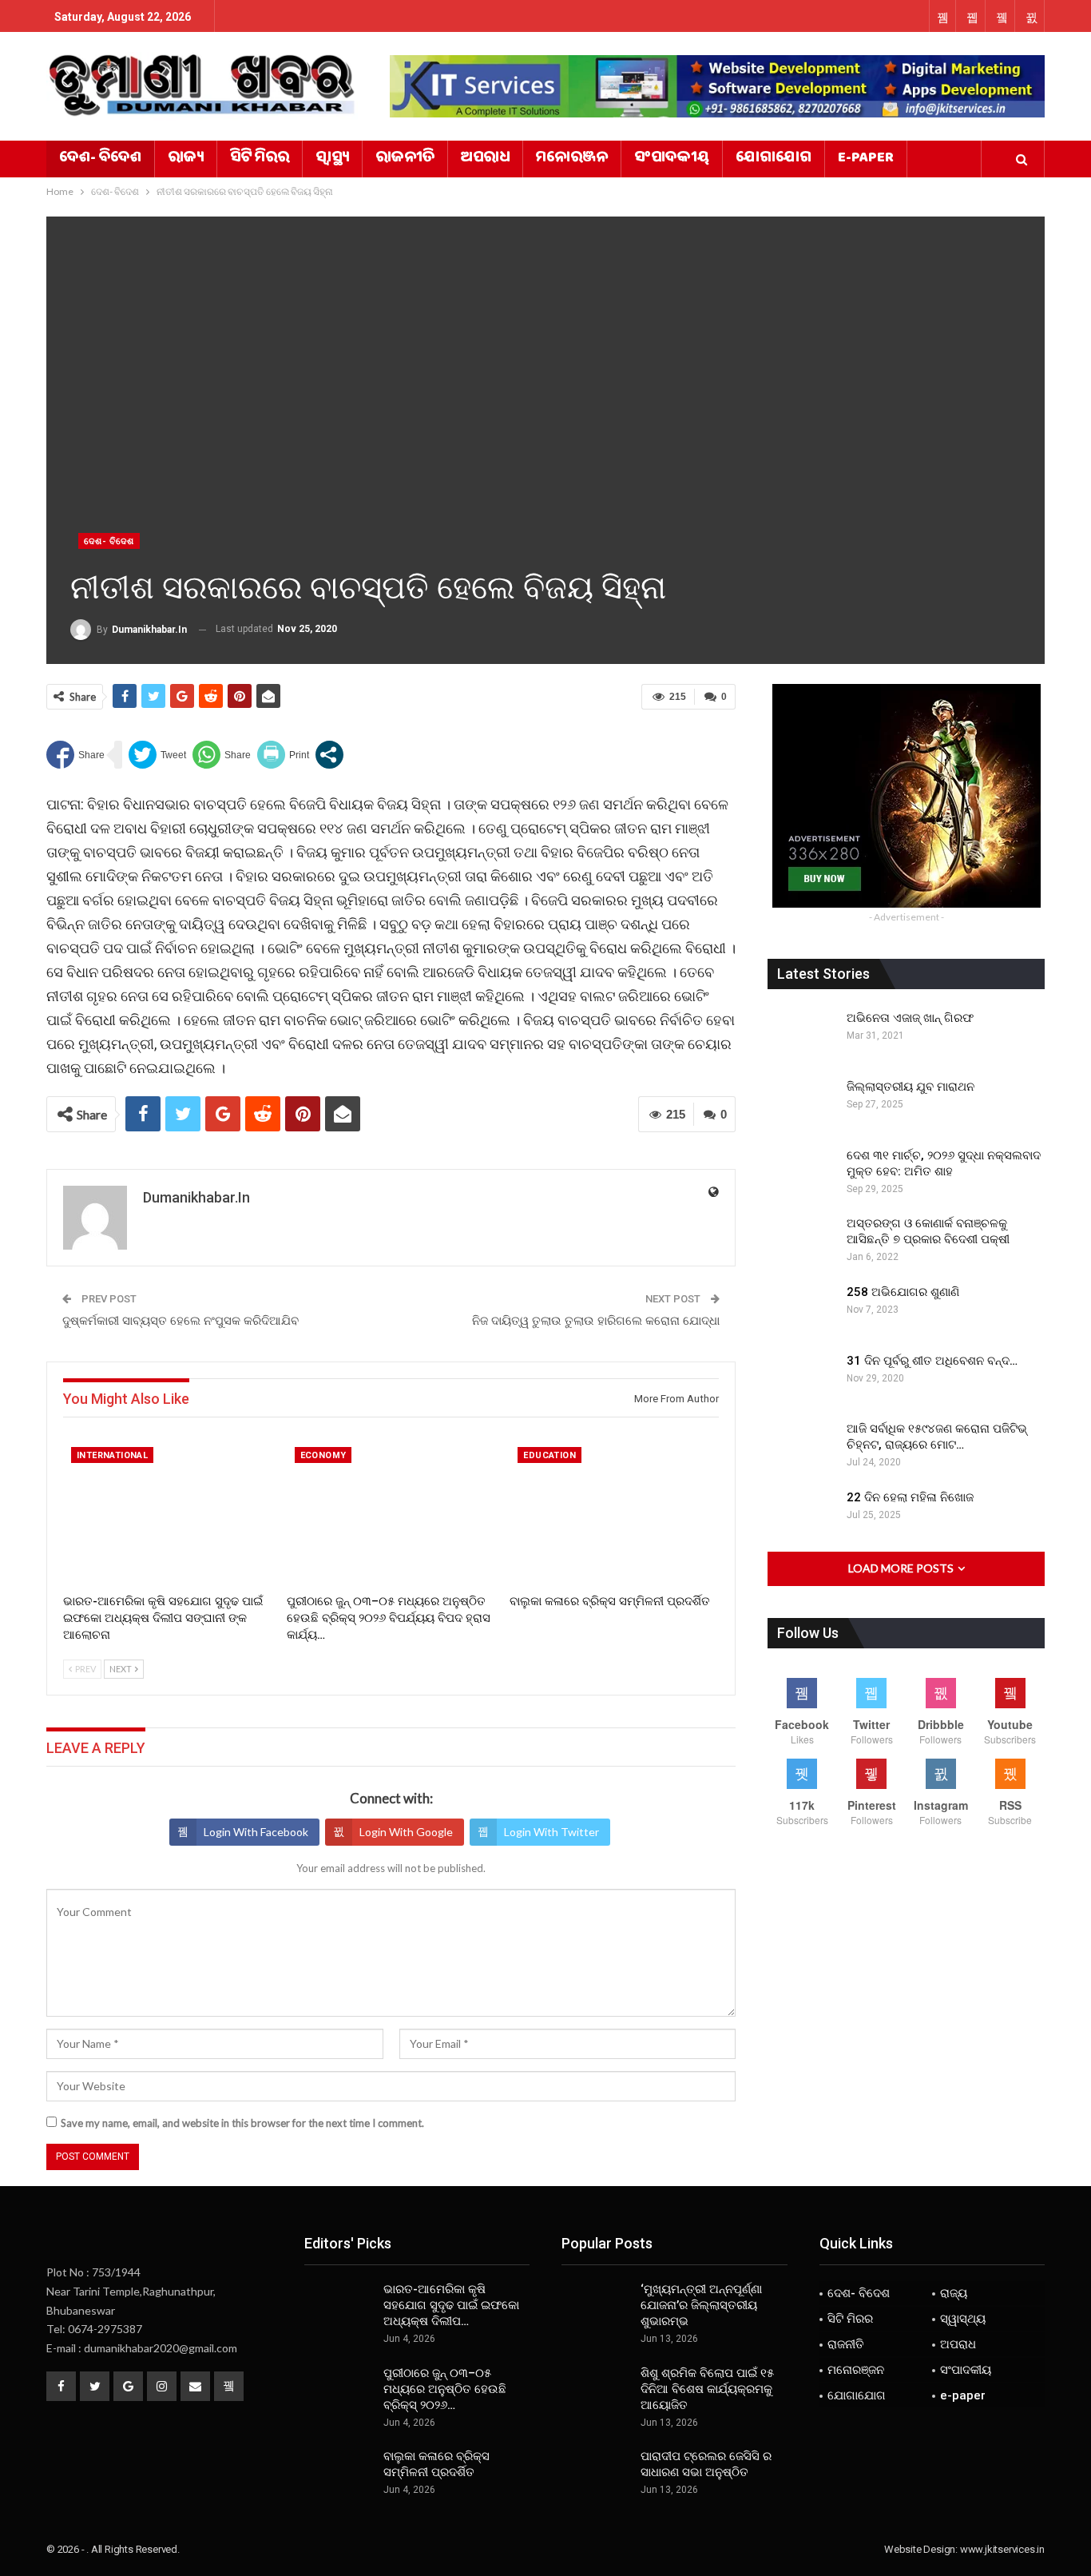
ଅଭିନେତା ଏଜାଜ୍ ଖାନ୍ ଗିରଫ (910, 1018)
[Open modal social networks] (329, 755)
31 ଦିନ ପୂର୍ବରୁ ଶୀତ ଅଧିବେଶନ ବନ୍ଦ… (932, 1361)
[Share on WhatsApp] (222, 755)
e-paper (866, 159)
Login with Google (406, 1832)
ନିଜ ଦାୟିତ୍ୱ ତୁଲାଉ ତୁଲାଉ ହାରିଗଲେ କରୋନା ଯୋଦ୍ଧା (596, 1321)
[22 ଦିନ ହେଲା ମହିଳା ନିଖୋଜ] (802, 1515)
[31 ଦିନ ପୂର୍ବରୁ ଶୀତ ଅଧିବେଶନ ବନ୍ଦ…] (802, 1378)
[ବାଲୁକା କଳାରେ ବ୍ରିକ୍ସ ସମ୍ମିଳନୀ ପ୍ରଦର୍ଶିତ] (614, 1512)
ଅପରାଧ (485, 159)
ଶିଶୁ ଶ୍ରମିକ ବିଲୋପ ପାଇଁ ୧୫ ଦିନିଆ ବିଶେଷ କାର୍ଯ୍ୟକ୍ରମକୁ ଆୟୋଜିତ (707, 2389)
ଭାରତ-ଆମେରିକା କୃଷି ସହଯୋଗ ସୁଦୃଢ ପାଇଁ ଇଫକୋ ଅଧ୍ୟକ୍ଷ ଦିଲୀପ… (451, 2305)
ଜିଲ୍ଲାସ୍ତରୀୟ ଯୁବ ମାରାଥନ (910, 1087)
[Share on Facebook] (75, 755)
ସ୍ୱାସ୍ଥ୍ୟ (332, 159)
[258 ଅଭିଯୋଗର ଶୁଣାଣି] (802, 1310)
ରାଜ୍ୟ (186, 159)
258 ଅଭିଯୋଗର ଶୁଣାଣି (903, 1292)
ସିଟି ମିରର (260, 159)
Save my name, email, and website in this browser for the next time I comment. (242, 2123)
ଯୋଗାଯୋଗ (774, 159)
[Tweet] (157, 755)
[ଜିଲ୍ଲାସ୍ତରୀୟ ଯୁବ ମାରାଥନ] (802, 1104)
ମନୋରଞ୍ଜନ (572, 159)
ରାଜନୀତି (405, 159)
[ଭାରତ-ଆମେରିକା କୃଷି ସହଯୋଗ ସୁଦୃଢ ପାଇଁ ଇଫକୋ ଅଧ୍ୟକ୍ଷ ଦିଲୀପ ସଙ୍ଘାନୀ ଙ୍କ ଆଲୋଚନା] (168, 1512)
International (112, 1455)
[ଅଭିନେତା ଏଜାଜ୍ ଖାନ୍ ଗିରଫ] (802, 1036)
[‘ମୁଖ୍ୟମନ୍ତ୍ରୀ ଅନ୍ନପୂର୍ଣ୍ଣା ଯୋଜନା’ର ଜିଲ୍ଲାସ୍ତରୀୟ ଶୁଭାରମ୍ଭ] (596, 2307)
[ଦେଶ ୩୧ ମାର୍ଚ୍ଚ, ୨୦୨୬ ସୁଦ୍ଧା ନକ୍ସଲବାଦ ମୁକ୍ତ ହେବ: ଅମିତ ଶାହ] (802, 1173)
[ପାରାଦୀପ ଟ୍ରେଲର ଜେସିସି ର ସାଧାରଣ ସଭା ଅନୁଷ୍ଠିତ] (596, 2474)
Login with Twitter (551, 1832)
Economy (323, 1455)
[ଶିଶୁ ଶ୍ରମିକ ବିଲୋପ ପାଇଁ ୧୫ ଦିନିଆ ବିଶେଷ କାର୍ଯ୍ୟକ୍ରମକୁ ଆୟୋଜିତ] (596, 2391)
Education (549, 1455)
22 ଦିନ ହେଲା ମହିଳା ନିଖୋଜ (910, 1497)
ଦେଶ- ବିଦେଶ (100, 159)
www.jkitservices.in (1002, 2549)
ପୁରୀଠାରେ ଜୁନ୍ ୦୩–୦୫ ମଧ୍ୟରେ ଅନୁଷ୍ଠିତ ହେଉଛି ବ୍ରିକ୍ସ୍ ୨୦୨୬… (445, 2389)
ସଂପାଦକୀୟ (672, 159)
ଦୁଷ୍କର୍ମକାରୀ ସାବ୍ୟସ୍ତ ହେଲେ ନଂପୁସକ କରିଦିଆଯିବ (181, 1321)
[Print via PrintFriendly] (283, 755)
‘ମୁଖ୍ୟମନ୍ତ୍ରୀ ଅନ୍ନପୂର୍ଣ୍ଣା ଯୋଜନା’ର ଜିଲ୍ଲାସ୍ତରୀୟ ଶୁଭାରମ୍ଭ (701, 2305)
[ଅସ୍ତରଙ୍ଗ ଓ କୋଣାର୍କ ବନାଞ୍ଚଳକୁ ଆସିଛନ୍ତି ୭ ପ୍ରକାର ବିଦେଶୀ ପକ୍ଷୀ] (802, 1241)
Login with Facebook (256, 1832)
